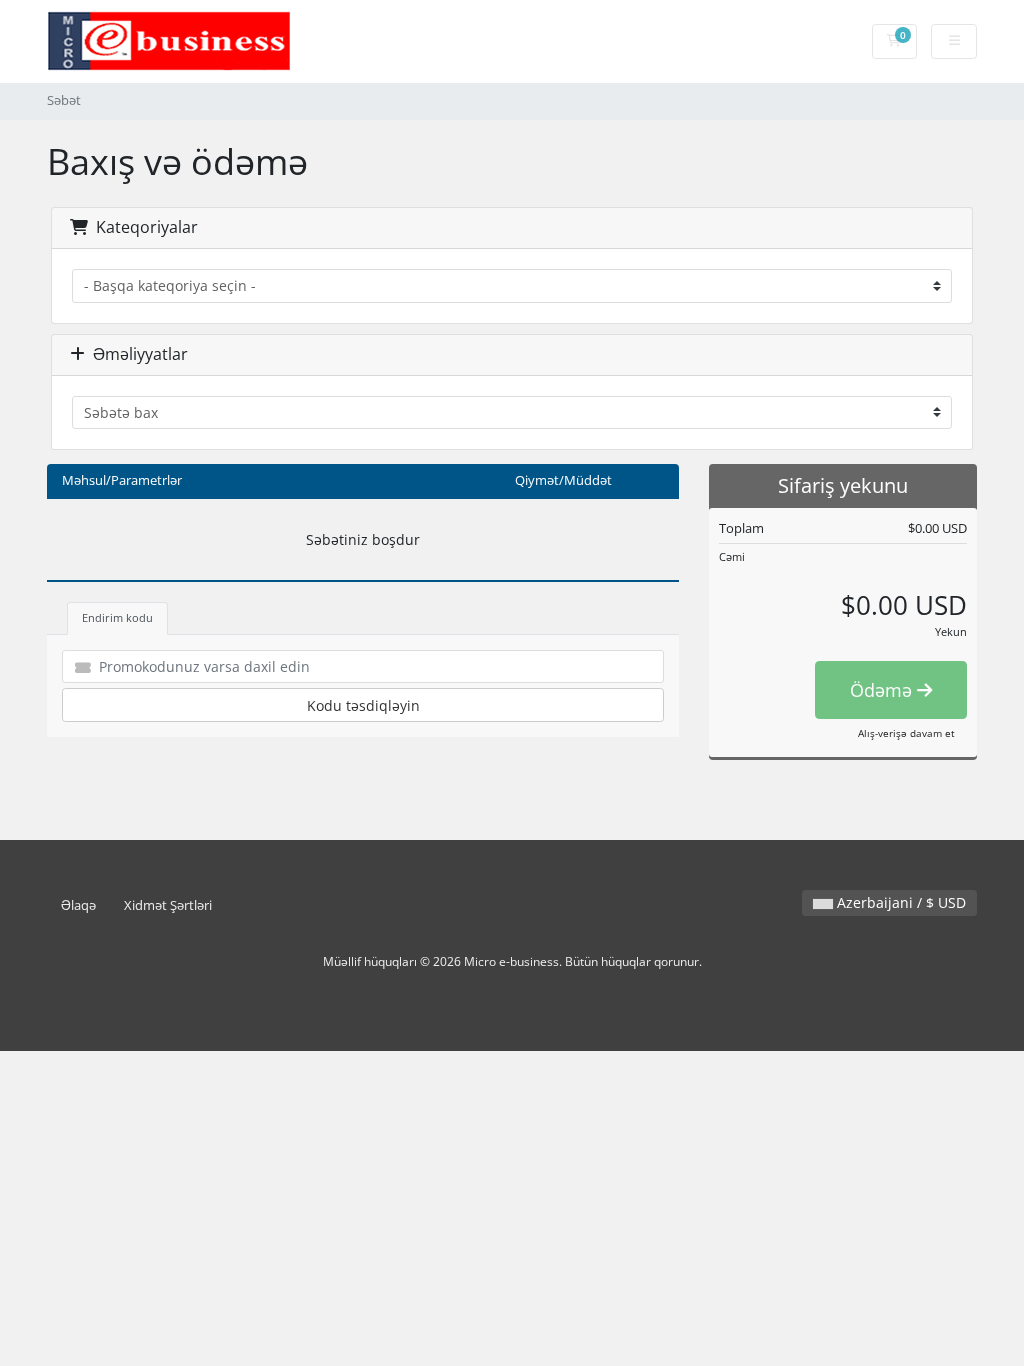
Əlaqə (78, 905)
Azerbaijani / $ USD (899, 902)
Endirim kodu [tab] (117, 617)
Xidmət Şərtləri (168, 905)
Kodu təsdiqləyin (363, 705)
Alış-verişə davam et (906, 733)
